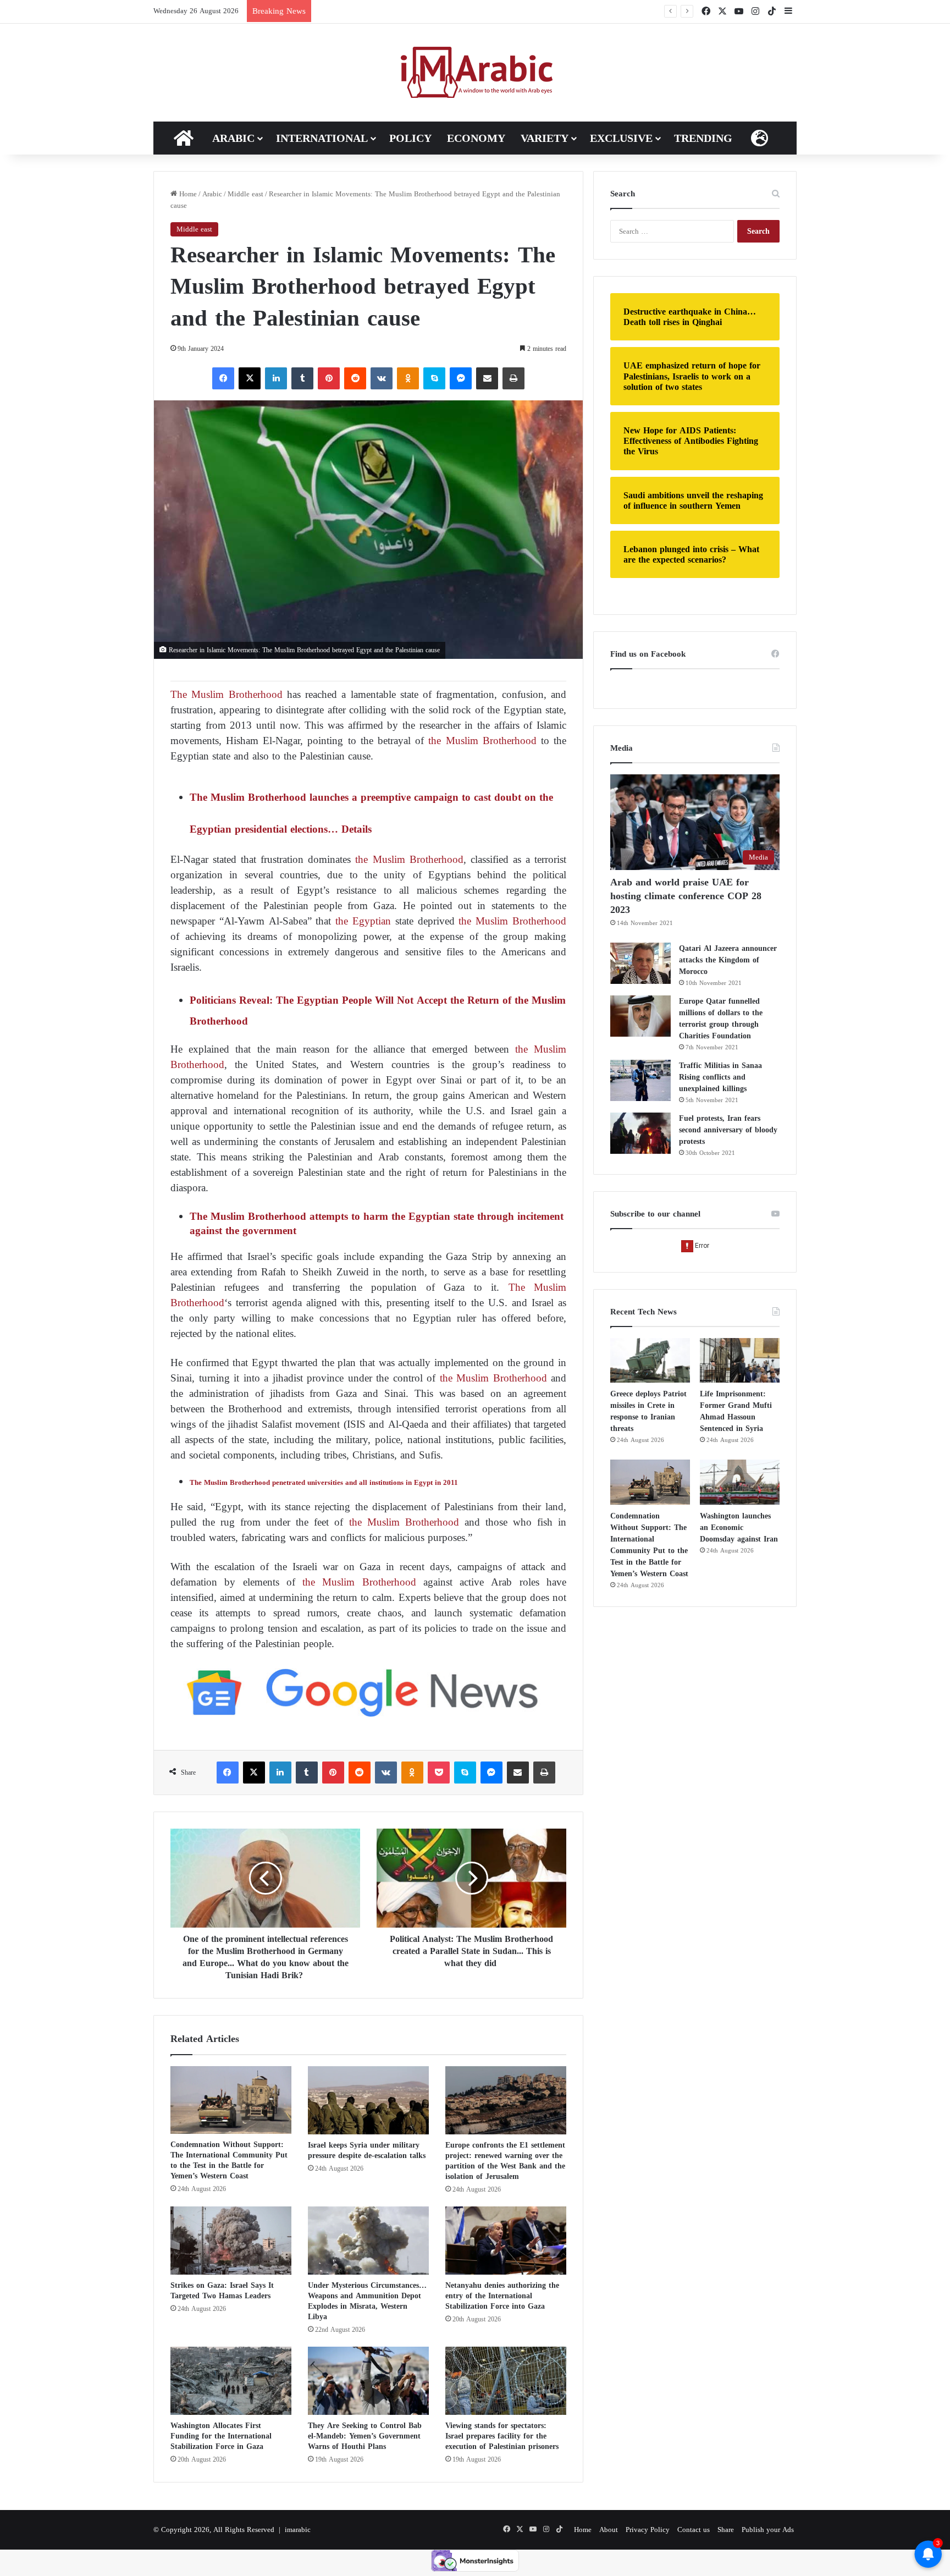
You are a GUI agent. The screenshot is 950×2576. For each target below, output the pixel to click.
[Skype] (434, 378)
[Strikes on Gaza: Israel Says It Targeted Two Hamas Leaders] (231, 2241)
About (609, 2530)
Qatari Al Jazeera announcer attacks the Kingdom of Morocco (728, 960)
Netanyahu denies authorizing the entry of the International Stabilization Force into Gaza (502, 2296)
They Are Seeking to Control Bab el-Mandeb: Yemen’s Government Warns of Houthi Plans (365, 2436)
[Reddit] (355, 378)
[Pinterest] (329, 378)
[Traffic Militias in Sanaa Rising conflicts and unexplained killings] (640, 1080)
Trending (703, 138)
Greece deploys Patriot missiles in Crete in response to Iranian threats (648, 1411)
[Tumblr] (302, 378)
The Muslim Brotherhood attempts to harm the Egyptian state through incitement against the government (377, 1223)
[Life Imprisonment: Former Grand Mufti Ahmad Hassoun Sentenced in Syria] (740, 1361)
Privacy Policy (648, 2530)
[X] (250, 378)
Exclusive (621, 138)
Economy (476, 138)
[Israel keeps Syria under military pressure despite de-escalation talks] (368, 2100)
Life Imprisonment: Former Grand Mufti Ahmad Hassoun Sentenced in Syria (453, 11)
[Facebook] (223, 378)
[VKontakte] (382, 378)
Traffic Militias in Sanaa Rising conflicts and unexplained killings (720, 1077)
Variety (545, 138)
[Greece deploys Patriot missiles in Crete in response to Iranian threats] (650, 1361)
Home (187, 194)
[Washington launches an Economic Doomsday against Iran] (740, 1482)
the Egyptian (363, 921)
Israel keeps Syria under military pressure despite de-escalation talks (367, 2150)
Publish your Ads (768, 2530)
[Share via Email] (487, 378)
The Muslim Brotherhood (227, 694)
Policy (410, 138)
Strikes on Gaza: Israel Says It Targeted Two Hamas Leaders (222, 2291)
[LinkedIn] (276, 378)
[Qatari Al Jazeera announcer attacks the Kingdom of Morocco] (640, 963)
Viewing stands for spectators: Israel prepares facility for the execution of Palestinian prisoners (502, 2436)
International (322, 138)
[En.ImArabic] (475, 73)
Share (726, 2530)
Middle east (245, 194)
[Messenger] (461, 378)
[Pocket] (439, 1773)
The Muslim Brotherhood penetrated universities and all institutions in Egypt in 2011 (325, 1482)
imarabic (298, 2530)
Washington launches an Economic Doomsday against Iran (739, 1528)
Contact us (694, 2530)
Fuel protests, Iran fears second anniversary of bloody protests (728, 1130)
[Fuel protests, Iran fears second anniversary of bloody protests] (640, 1133)
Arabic (233, 138)
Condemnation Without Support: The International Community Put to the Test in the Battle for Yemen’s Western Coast (229, 2160)
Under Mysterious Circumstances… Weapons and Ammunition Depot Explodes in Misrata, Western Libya (367, 2301)
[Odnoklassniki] (408, 378)
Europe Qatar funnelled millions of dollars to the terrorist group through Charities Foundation (721, 1019)
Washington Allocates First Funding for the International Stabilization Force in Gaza (221, 2436)
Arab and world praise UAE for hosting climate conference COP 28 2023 (686, 896)
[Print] (513, 378)
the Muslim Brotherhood (482, 741)
